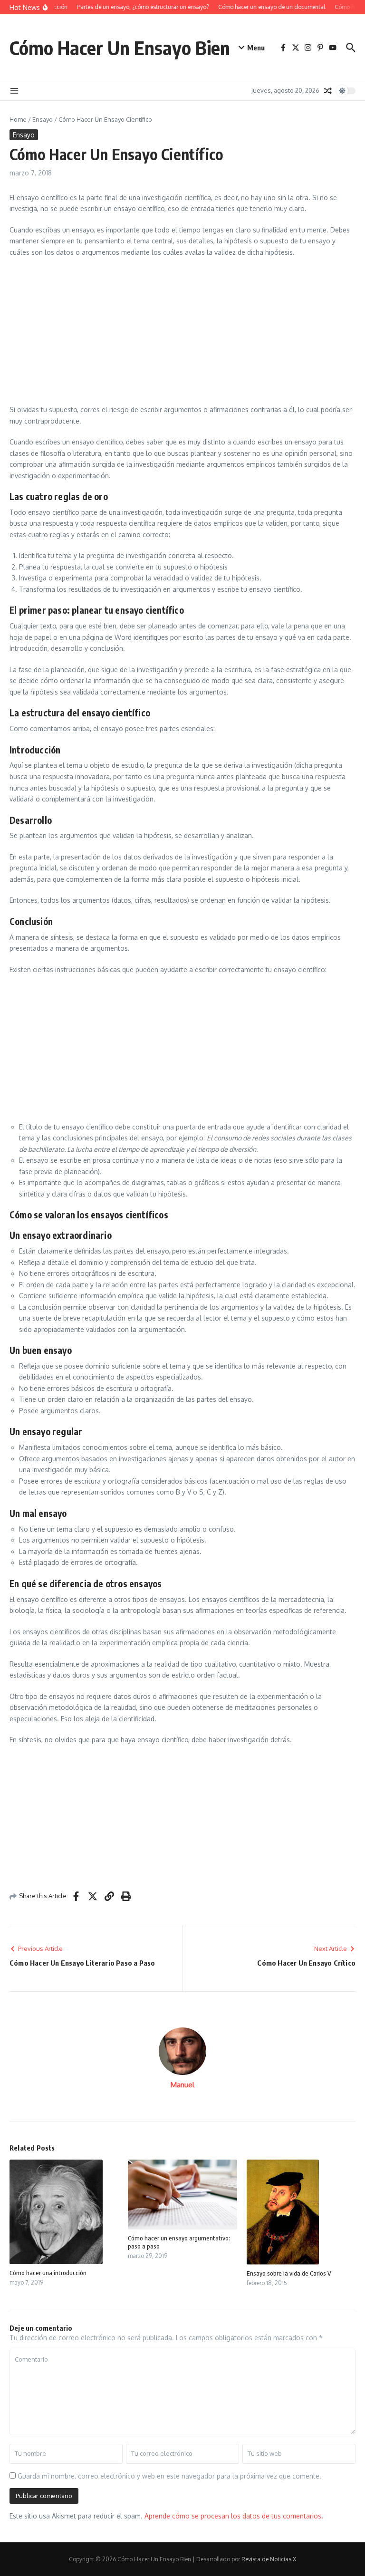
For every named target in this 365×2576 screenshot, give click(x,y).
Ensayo (43, 119)
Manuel (182, 2085)
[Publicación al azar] (328, 91)
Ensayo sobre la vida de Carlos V (289, 2273)
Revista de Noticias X (269, 2559)
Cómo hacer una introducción (48, 2273)
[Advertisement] (182, 334)
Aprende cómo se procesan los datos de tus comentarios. (234, 2516)
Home (18, 119)
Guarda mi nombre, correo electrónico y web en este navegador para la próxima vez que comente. (169, 2476)
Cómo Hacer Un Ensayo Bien (120, 48)
